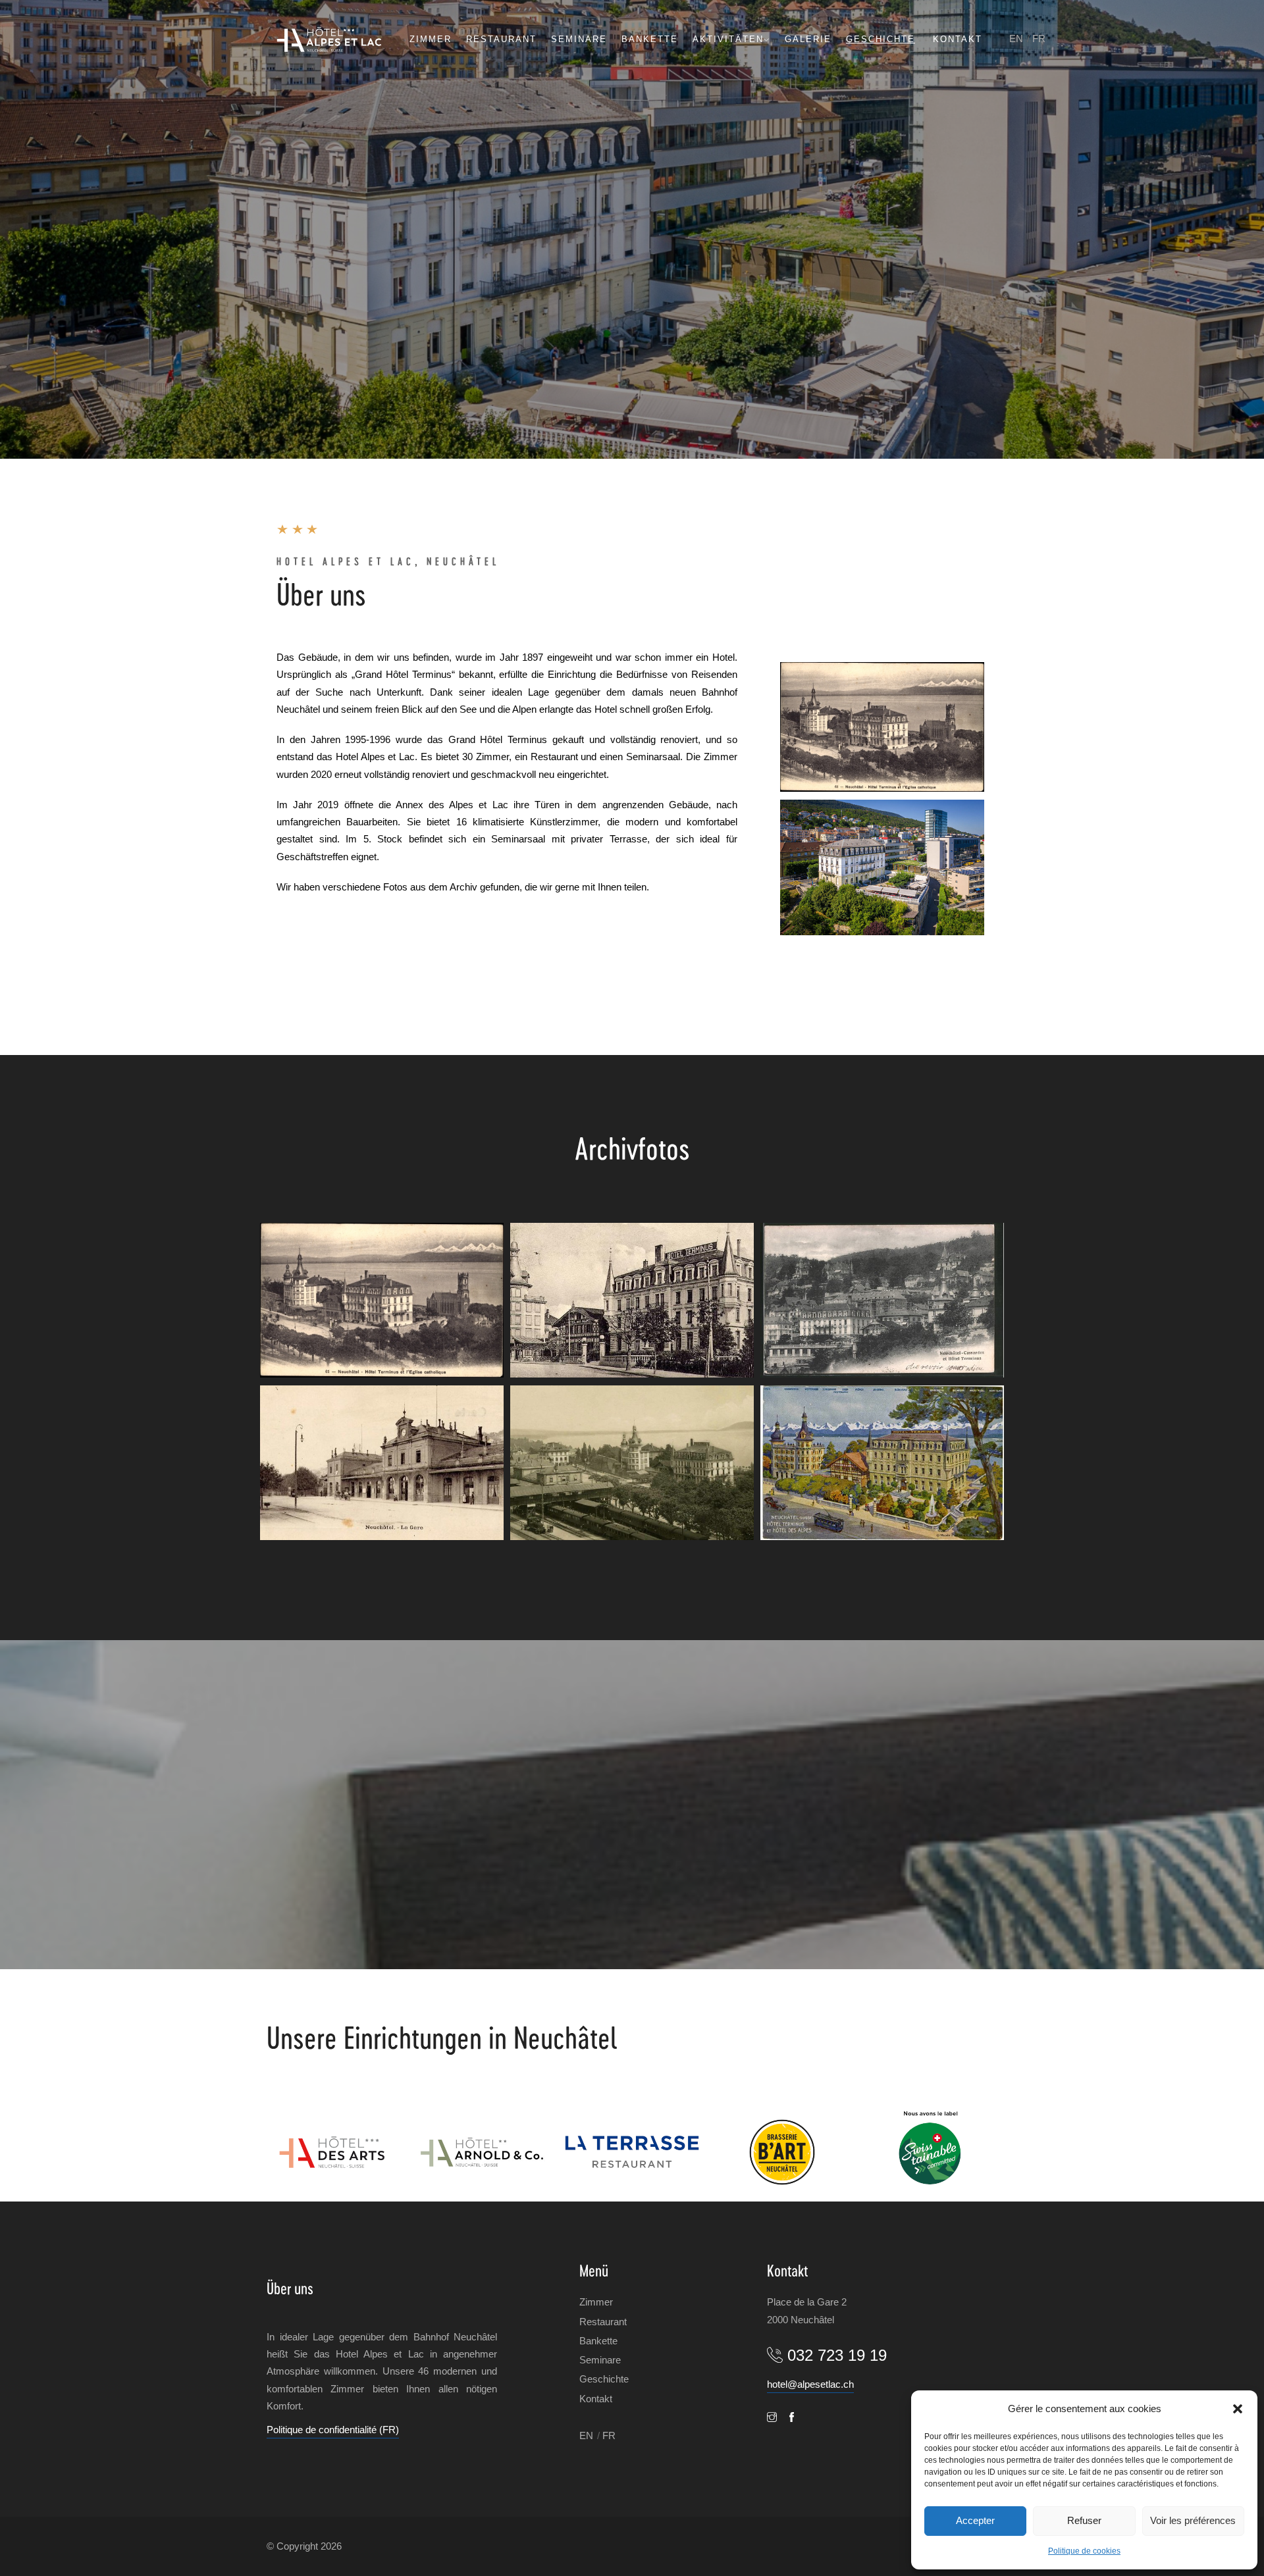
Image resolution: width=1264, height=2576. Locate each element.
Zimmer (431, 39)
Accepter (975, 2520)
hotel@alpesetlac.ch (810, 2384)
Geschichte (881, 39)
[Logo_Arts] (332, 2152)
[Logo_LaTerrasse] (632, 2152)
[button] (1238, 2409)
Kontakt (958, 39)
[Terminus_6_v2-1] (882, 1300)
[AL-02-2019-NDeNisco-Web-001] (882, 868)
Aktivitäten (728, 39)
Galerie (808, 39)
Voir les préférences (1193, 2520)
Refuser (1084, 2520)
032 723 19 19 (837, 2355)
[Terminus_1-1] (382, 1300)
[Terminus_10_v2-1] (882, 1463)
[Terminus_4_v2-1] (632, 1300)
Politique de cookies (1084, 2551)
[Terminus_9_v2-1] (632, 1463)
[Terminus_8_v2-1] (382, 1463)
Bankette (650, 39)
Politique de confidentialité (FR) (333, 2430)
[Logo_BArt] (782, 2152)
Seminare (579, 39)
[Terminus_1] (882, 727)
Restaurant (501, 39)
